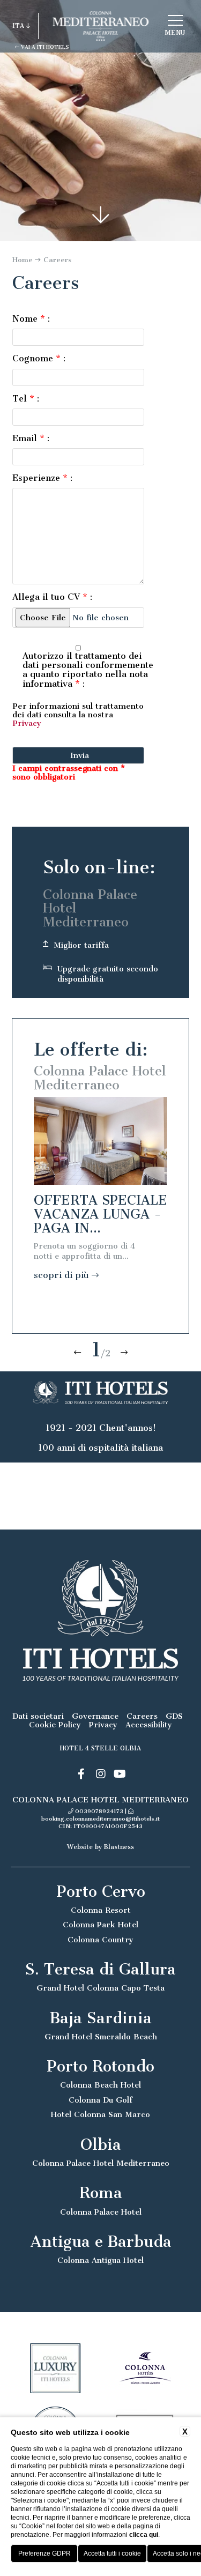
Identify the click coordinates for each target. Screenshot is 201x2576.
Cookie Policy (55, 1725)
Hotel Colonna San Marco (100, 2115)
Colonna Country (100, 1940)
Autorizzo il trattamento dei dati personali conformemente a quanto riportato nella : (88, 670)
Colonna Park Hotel (100, 1925)
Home (23, 260)
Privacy (27, 723)
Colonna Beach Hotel (100, 2085)
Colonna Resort (101, 1910)
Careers (57, 260)
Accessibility (149, 1725)
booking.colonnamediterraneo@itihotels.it (100, 1819)
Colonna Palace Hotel (101, 2212)
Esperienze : (42, 478)
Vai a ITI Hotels (44, 47)
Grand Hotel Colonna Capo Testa (100, 1988)
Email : (31, 438)
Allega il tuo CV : (52, 597)
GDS (174, 1716)
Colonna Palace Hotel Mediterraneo (101, 2163)
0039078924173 (99, 1811)
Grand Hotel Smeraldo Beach (101, 2037)
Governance (95, 1716)
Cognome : (39, 358)
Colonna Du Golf (100, 2100)
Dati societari (38, 1716)
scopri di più (63, 1275)
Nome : (31, 319)
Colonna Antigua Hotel (100, 2261)
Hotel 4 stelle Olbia (100, 1748)
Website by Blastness (100, 1847)
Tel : (26, 399)
